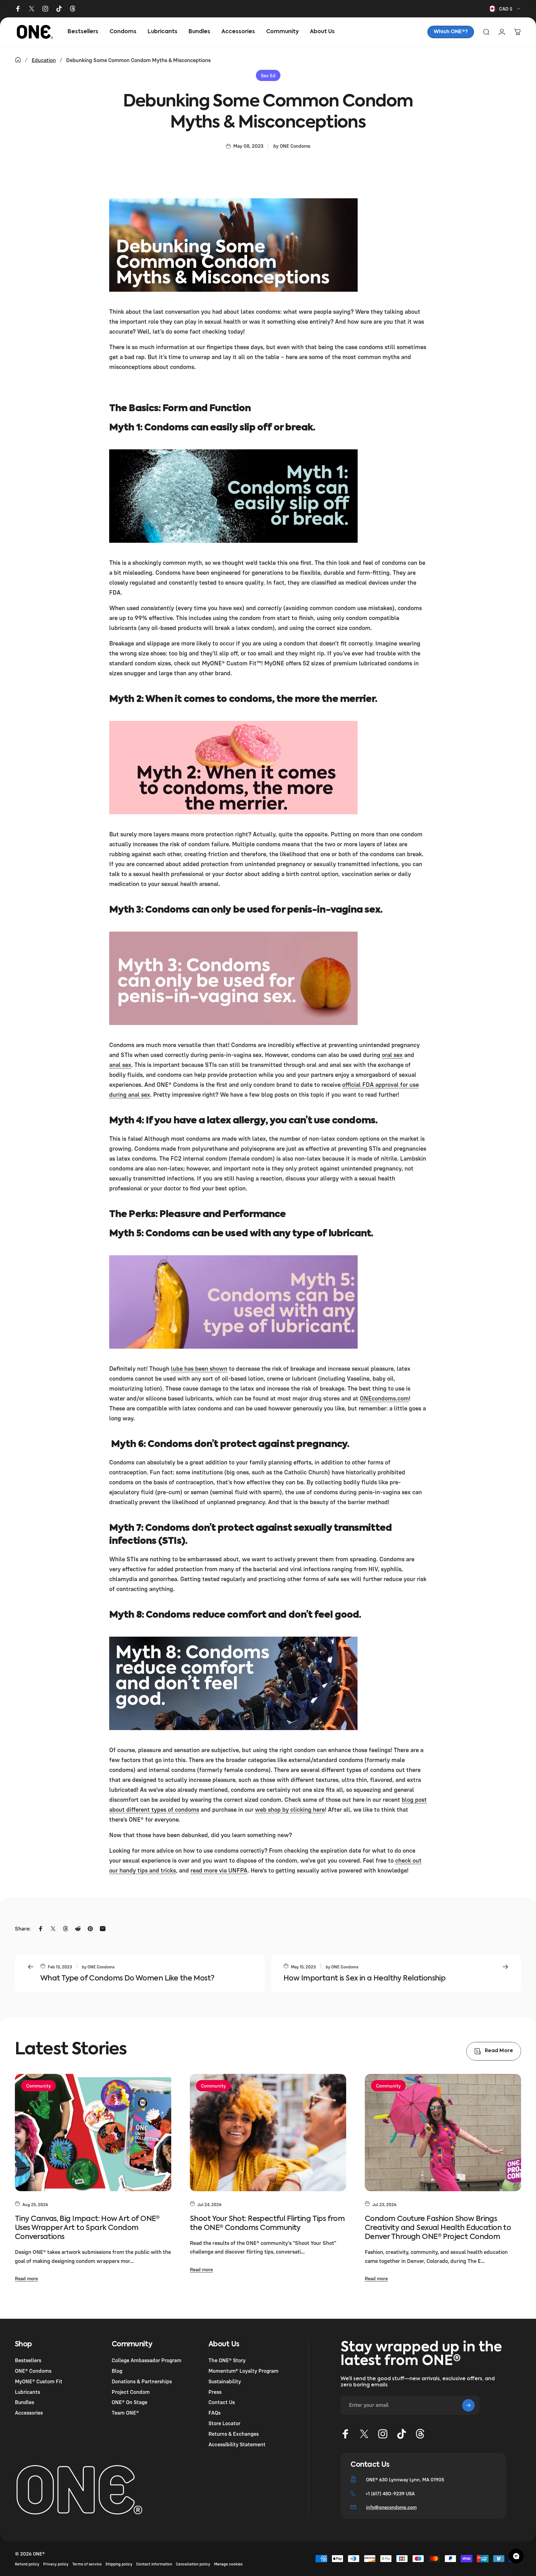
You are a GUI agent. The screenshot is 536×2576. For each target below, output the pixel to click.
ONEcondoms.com (384, 1398)
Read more (26, 2278)
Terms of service (87, 2564)
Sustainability (225, 2381)
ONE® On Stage (130, 2402)
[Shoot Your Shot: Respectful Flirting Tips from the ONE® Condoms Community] (268, 2133)
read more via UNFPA (219, 1870)
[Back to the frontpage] (18, 60)
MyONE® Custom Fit (39, 2381)
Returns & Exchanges (234, 2434)
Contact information (154, 2564)
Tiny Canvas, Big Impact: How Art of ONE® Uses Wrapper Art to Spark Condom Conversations (87, 2228)
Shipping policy (119, 2564)
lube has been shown (199, 1368)
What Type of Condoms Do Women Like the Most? (127, 1978)
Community (38, 2086)
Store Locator (224, 2423)
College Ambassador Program (147, 2360)
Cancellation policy (193, 2564)
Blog (117, 2371)
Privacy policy (56, 2564)
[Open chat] (516, 2556)
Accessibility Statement (237, 2444)
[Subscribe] (468, 2405)
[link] (451, 32)
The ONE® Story (227, 2360)
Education (44, 60)
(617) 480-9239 (388, 2493)
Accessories (29, 2413)
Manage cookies (228, 2564)
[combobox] (505, 9)
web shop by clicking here (290, 1809)
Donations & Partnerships (142, 2381)
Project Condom (131, 2392)
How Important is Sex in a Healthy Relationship (364, 1978)
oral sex (392, 1055)
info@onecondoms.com (391, 2507)
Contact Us (222, 2402)
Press (215, 2392)
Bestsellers (28, 2360)
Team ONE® (125, 2413)
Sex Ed (268, 75)
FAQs (214, 2413)
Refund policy (27, 2564)
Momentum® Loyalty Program (243, 2371)
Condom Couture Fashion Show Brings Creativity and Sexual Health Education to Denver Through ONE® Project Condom (438, 2228)
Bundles (25, 2402)
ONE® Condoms (33, 2371)
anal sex (120, 1065)
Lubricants (27, 2392)
